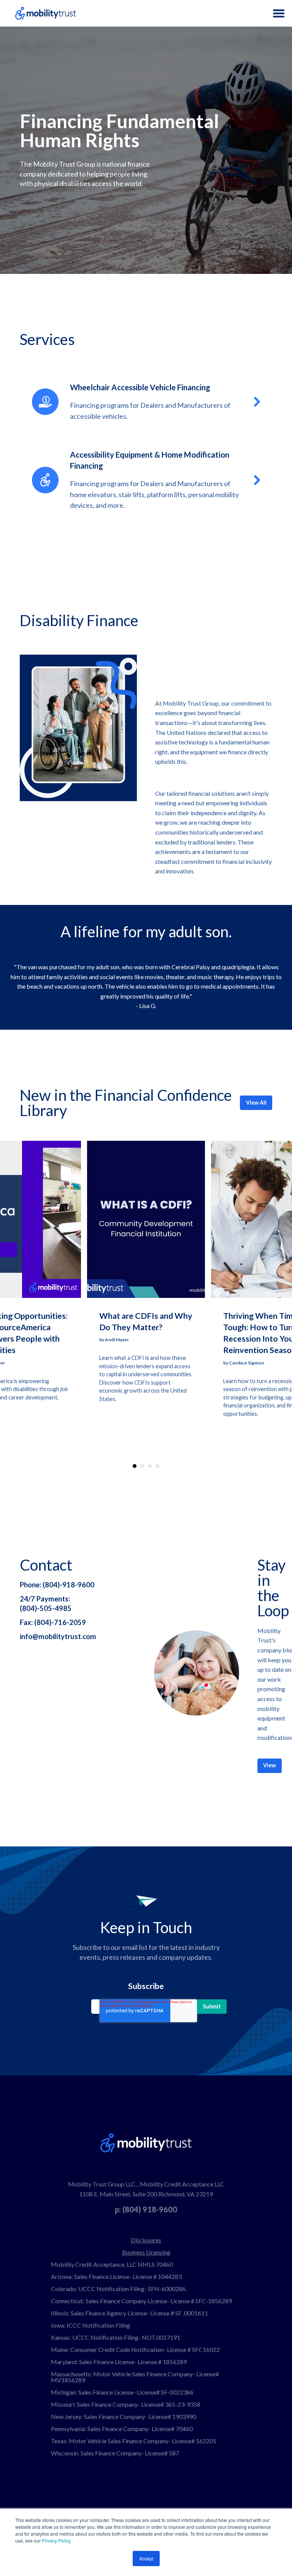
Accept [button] (146, 2558)
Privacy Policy (56, 2540)
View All (256, 1103)
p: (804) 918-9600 (146, 2209)
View (269, 1765)
